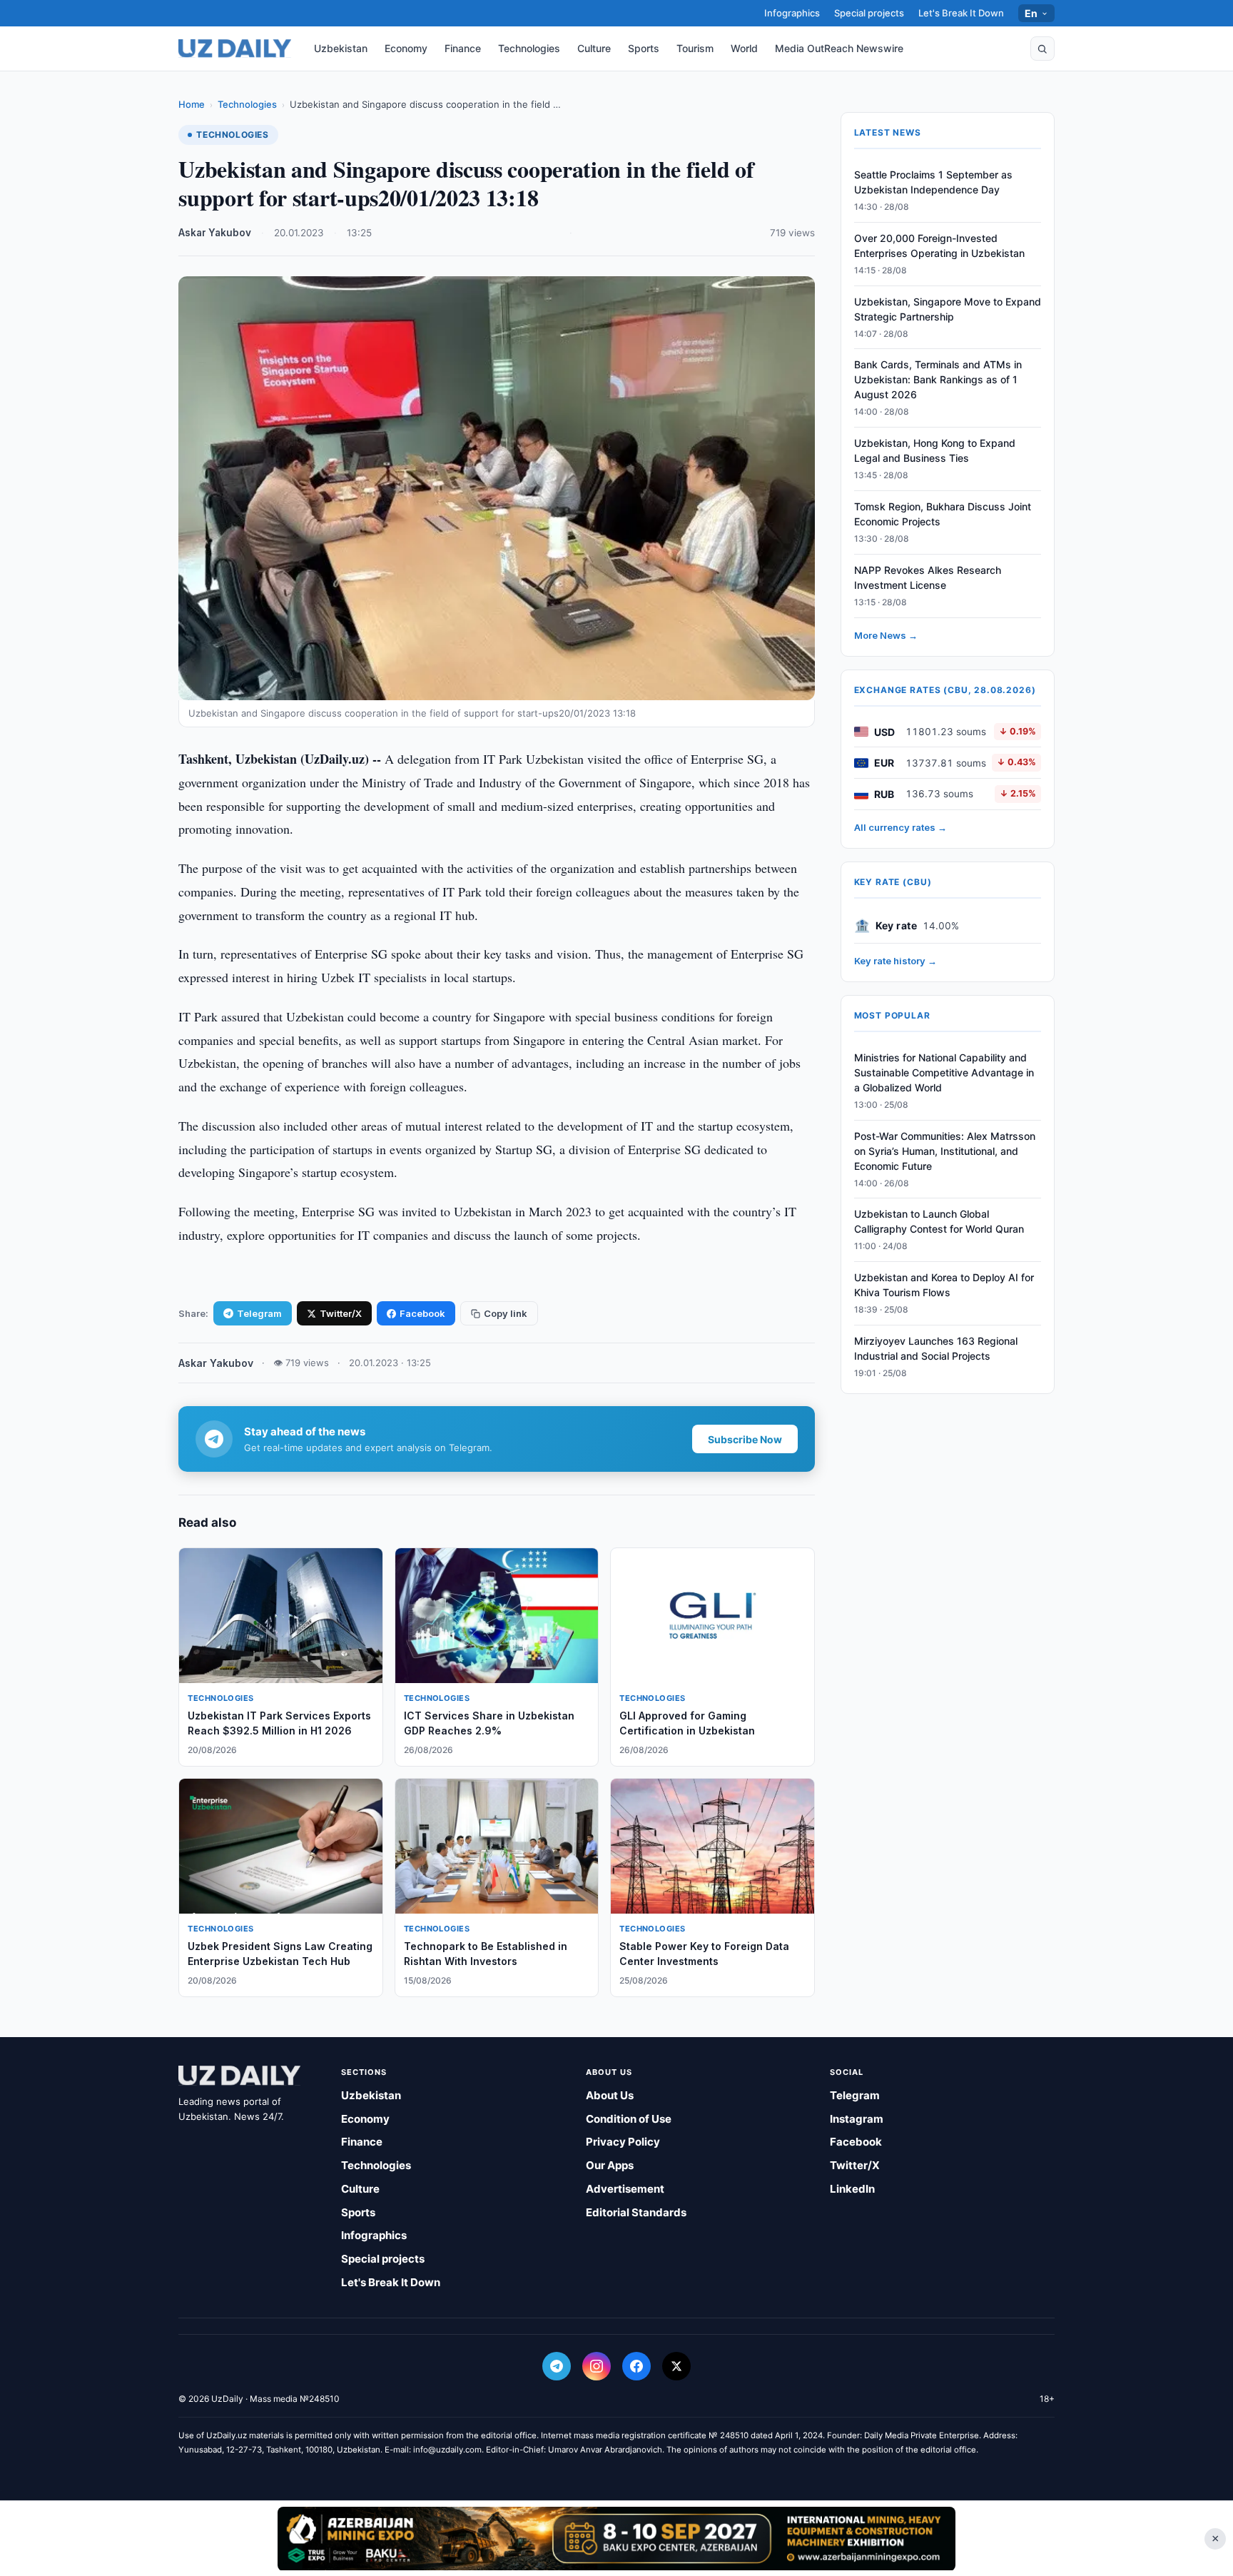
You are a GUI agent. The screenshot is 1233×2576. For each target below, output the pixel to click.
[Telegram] (557, 2366)
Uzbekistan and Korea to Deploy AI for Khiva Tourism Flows (944, 1285)
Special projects (869, 13)
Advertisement (625, 2189)
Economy (406, 48)
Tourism (695, 48)
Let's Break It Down (961, 13)
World (744, 48)
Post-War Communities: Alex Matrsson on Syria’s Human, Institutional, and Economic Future (945, 1151)
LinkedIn (852, 2189)
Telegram (259, 1313)
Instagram (857, 2119)
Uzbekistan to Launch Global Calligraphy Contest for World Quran (939, 1222)
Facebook (422, 1313)
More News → (886, 635)
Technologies (529, 48)
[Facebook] (636, 2366)
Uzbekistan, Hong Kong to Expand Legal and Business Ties (935, 450)
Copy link (506, 1313)
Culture (594, 48)
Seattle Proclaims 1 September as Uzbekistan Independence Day (933, 182)
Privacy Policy (623, 2142)
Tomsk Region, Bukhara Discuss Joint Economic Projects (943, 514)
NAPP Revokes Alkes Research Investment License (928, 577)
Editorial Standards (636, 2212)
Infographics (792, 13)
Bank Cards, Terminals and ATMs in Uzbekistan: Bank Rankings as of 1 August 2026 (938, 380)
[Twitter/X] (676, 2366)
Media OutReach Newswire (839, 48)
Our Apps (610, 2165)
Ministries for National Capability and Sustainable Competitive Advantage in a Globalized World (944, 1072)
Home (192, 104)
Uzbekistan (341, 48)
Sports (644, 48)
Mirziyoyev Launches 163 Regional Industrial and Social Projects (936, 1348)
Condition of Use (629, 2119)
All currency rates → (900, 827)
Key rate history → (895, 961)
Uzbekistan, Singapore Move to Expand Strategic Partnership (948, 309)
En (1031, 13)
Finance (463, 48)
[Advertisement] (616, 2538)
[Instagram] (597, 2366)
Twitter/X (341, 1313)
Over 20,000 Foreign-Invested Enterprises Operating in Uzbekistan (939, 246)
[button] (1042, 49)
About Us (610, 2095)
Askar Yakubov (215, 233)
